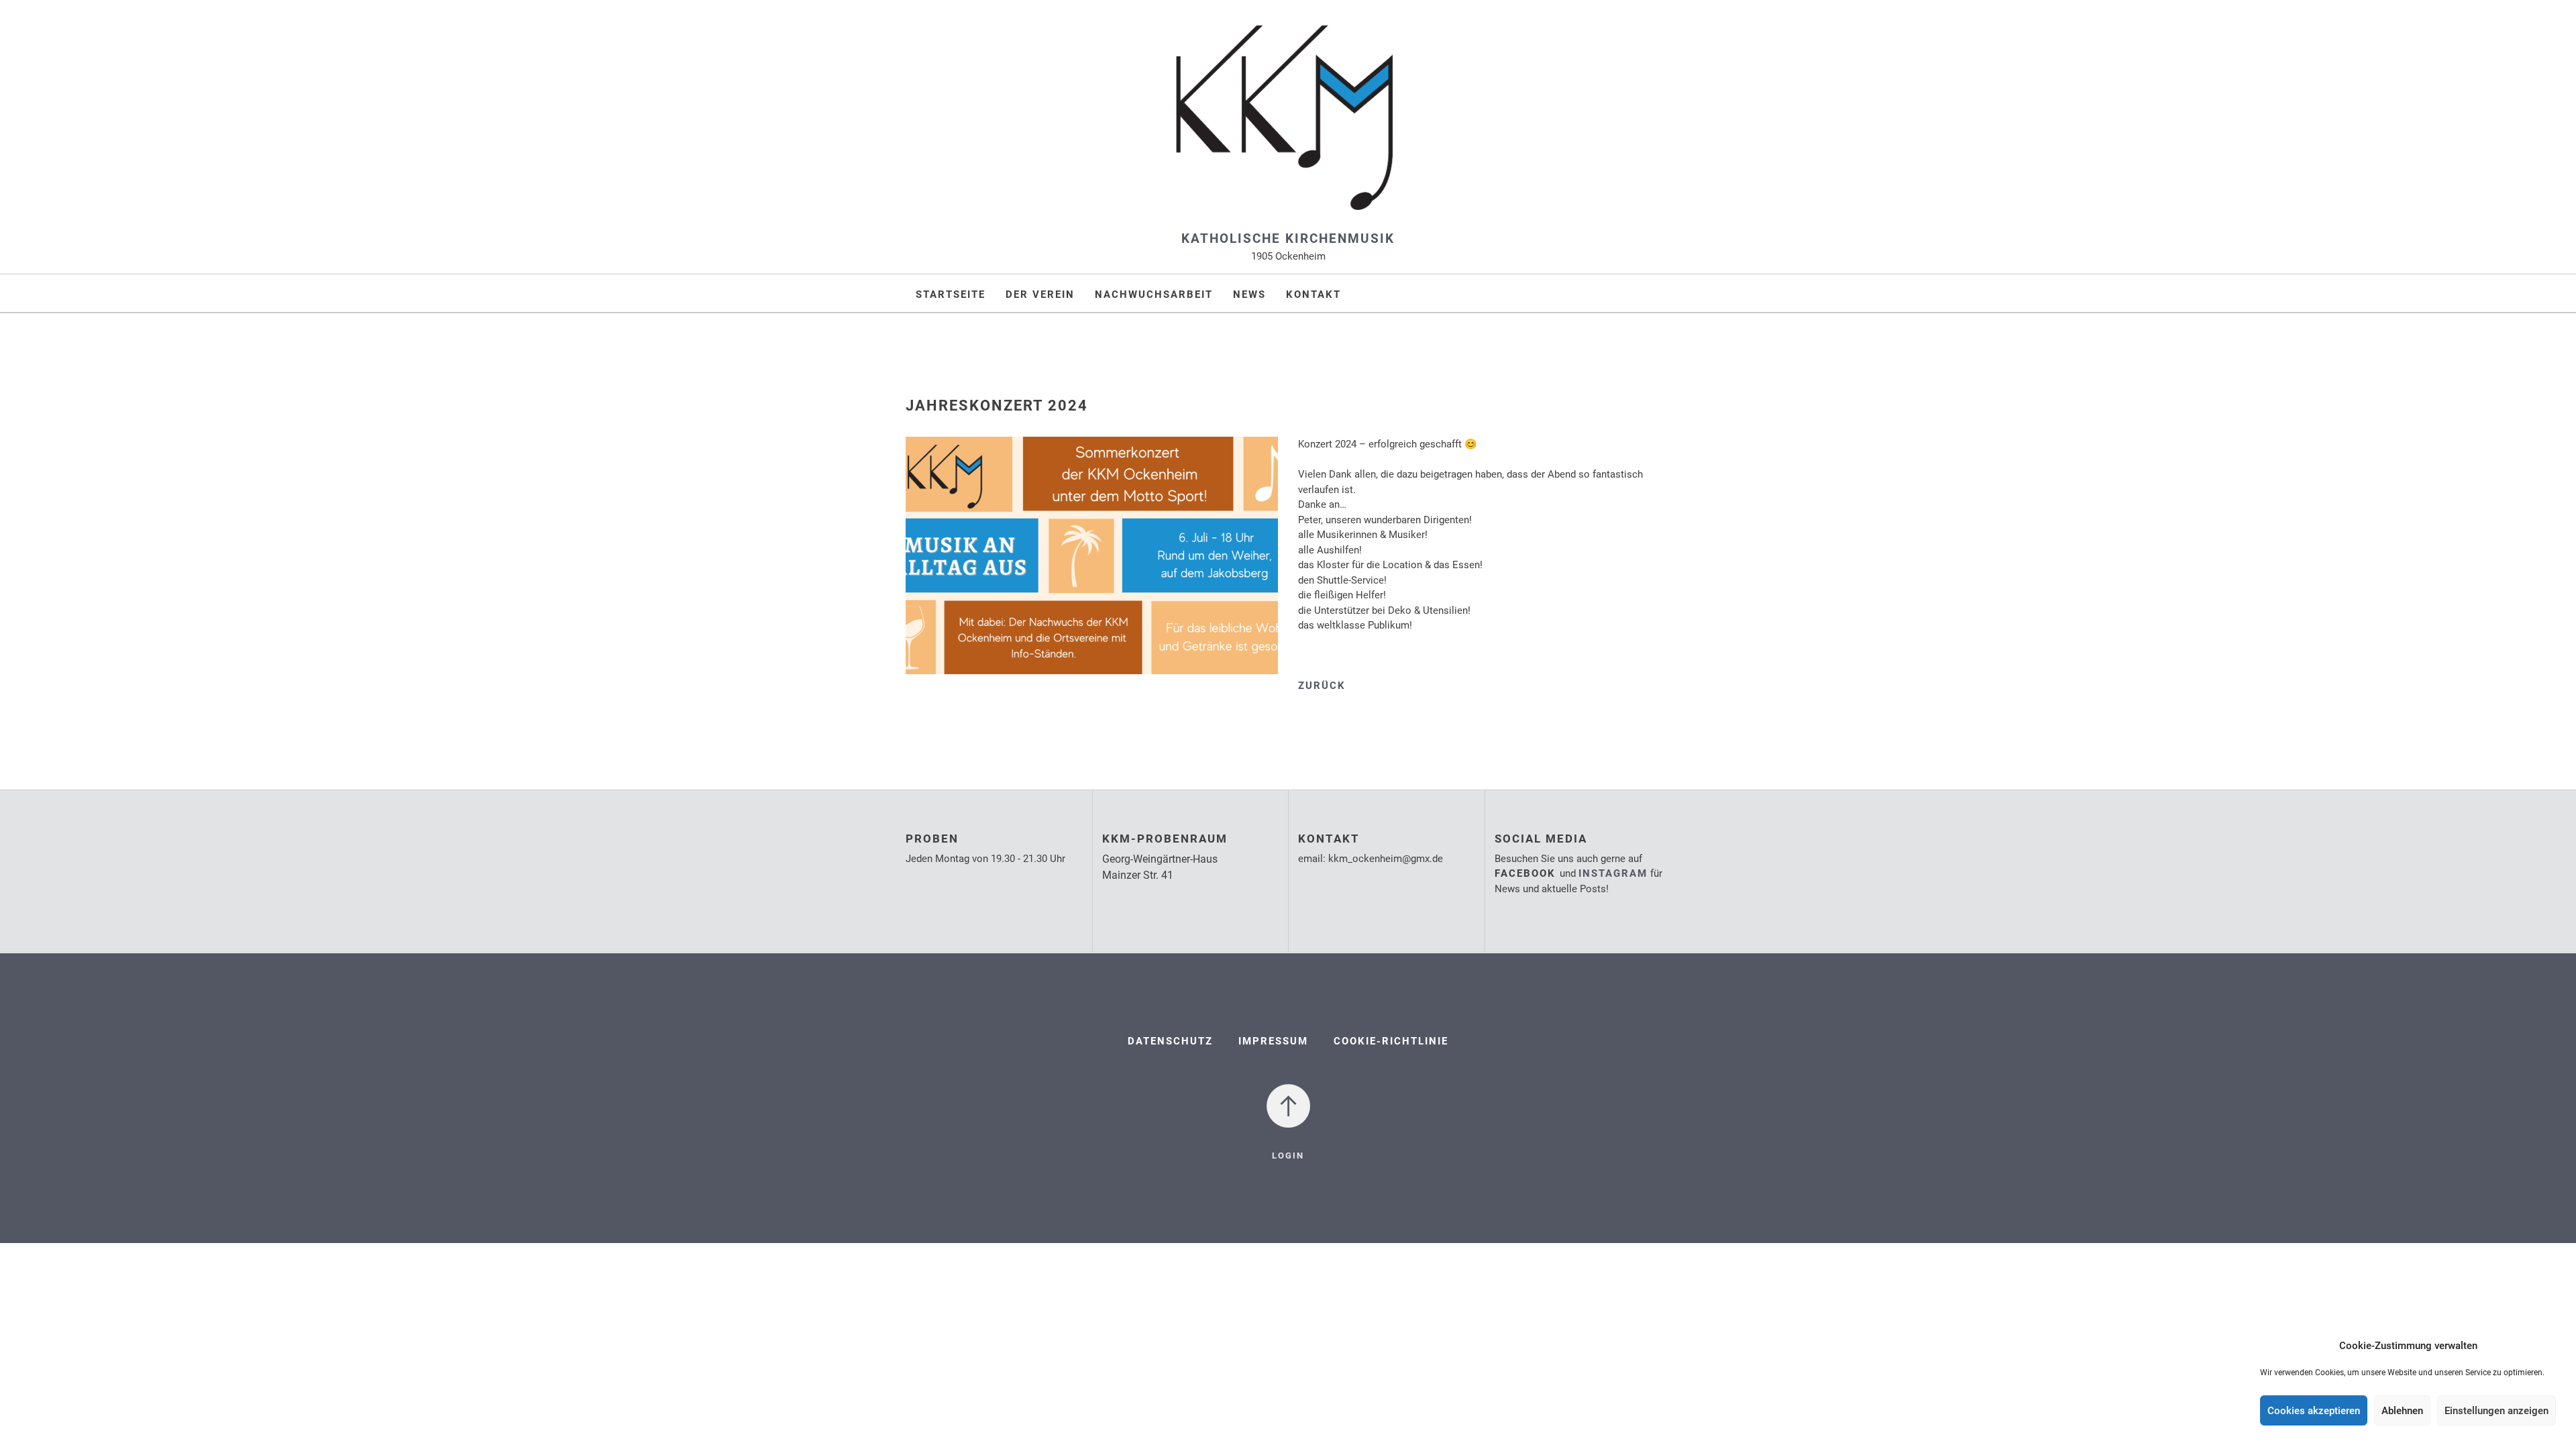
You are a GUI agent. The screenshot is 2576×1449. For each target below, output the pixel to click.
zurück (1322, 686)
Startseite (951, 294)
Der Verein (1040, 294)
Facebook (1527, 873)
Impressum (1273, 1041)
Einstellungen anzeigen (2497, 1411)
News (1249, 294)
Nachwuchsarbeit (1154, 294)
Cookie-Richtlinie (1391, 1041)
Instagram (1613, 873)
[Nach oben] (1288, 1105)
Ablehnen (2402, 1411)
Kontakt (1313, 294)
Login (1288, 1156)
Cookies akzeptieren (2314, 1411)
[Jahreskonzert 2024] (1092, 565)
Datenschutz (1170, 1041)
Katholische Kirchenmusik (1288, 238)
